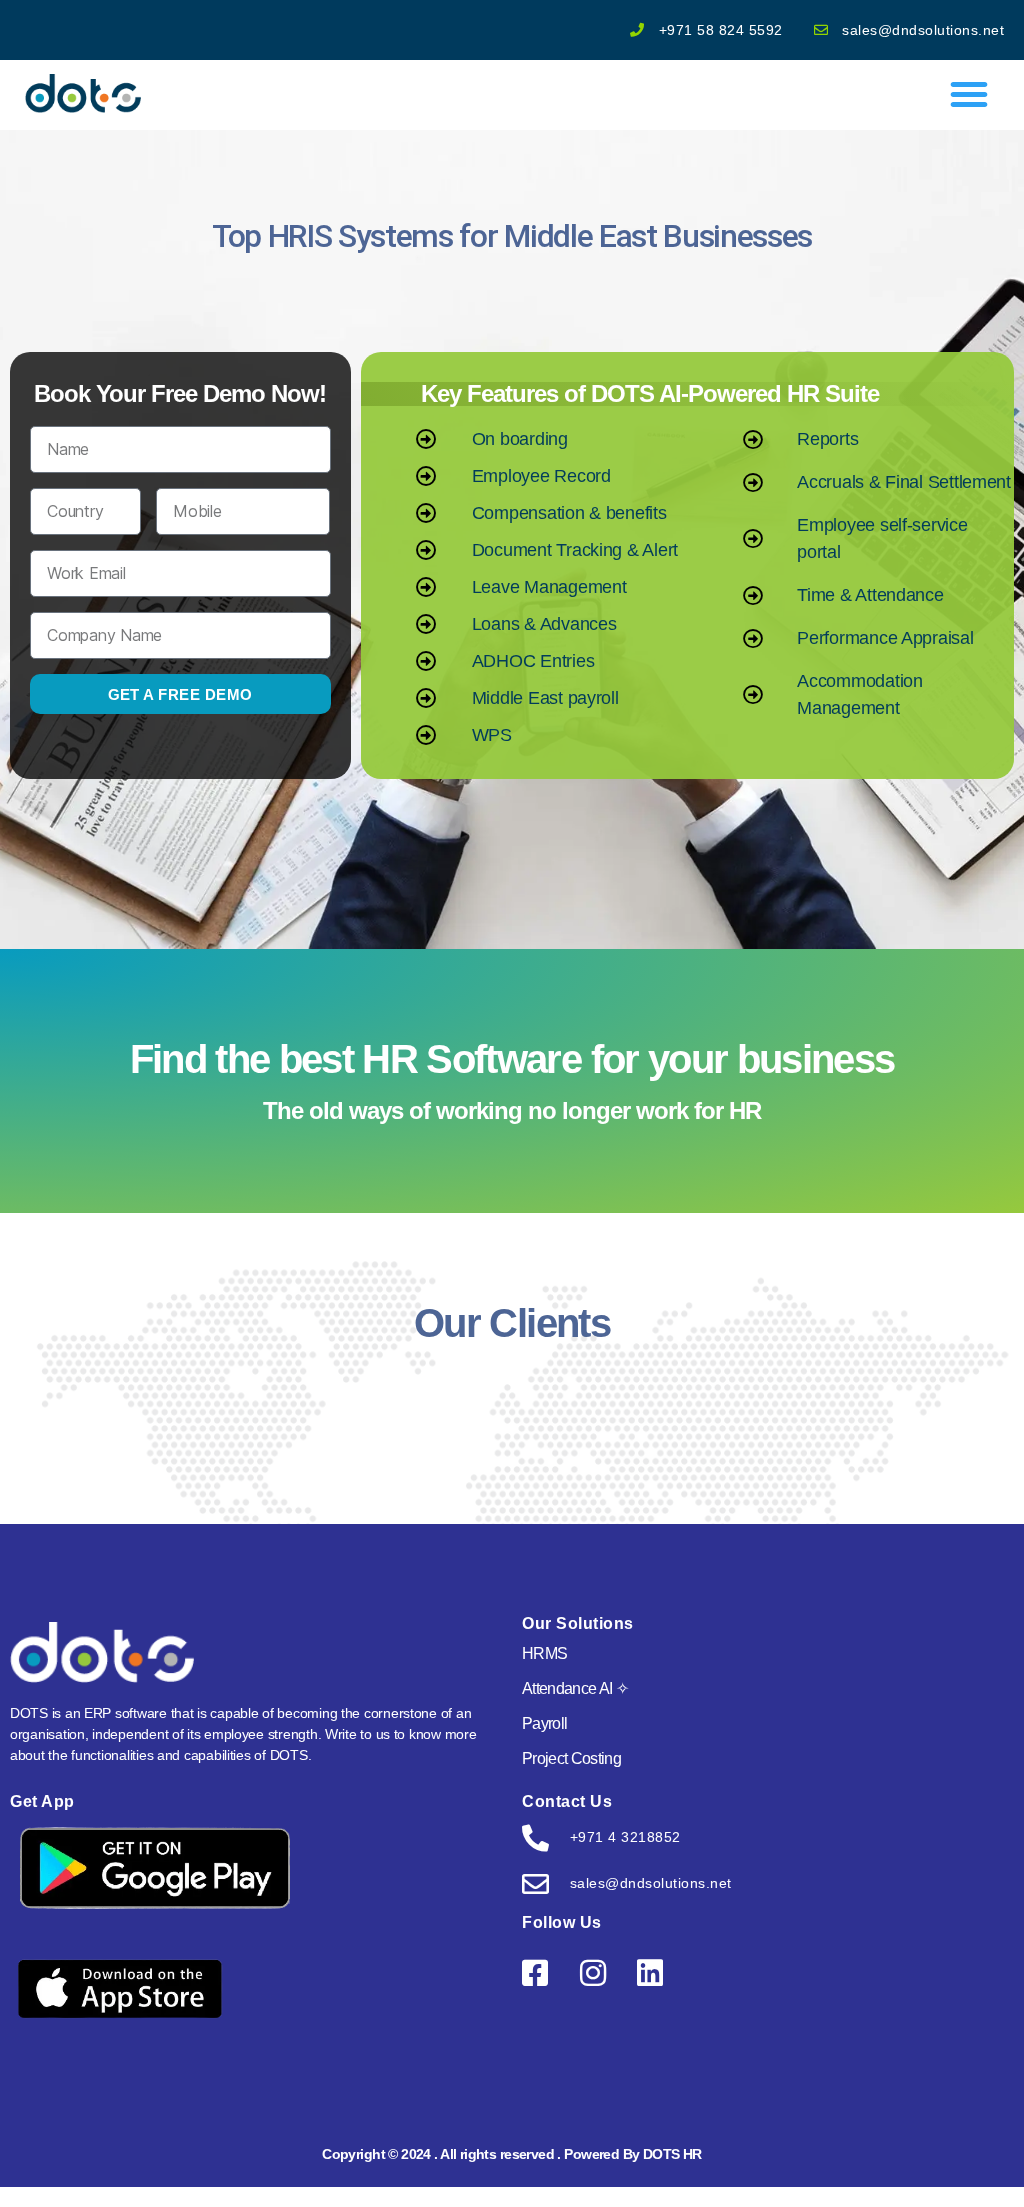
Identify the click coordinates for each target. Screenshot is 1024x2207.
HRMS (544, 1653)
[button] (969, 94)
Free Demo (919, 34)
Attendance (575, 1688)
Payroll (544, 1723)
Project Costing (571, 1758)
